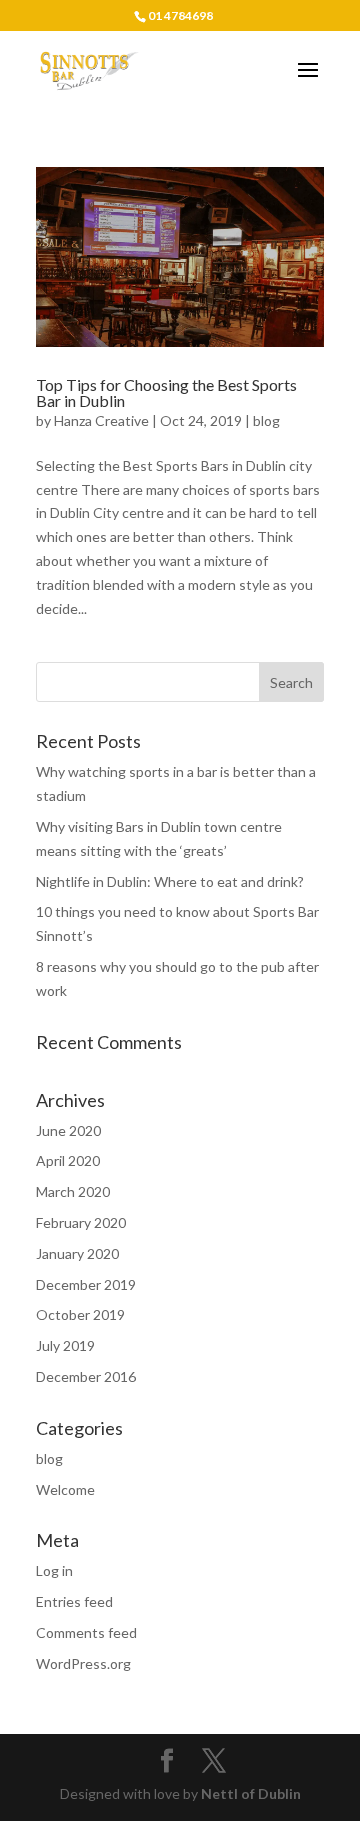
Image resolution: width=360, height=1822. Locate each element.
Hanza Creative (101, 420)
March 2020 (73, 1191)
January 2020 (77, 1253)
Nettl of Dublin (251, 1793)
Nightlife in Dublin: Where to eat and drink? (170, 881)
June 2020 (68, 1130)
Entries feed (74, 1601)
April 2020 (68, 1160)
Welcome (65, 1489)
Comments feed (86, 1632)
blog (266, 420)
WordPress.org (83, 1663)
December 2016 (86, 1376)
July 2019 (65, 1345)
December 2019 (86, 1284)
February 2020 (81, 1222)
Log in (54, 1570)
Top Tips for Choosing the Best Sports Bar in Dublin (166, 392)
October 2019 (80, 1314)
